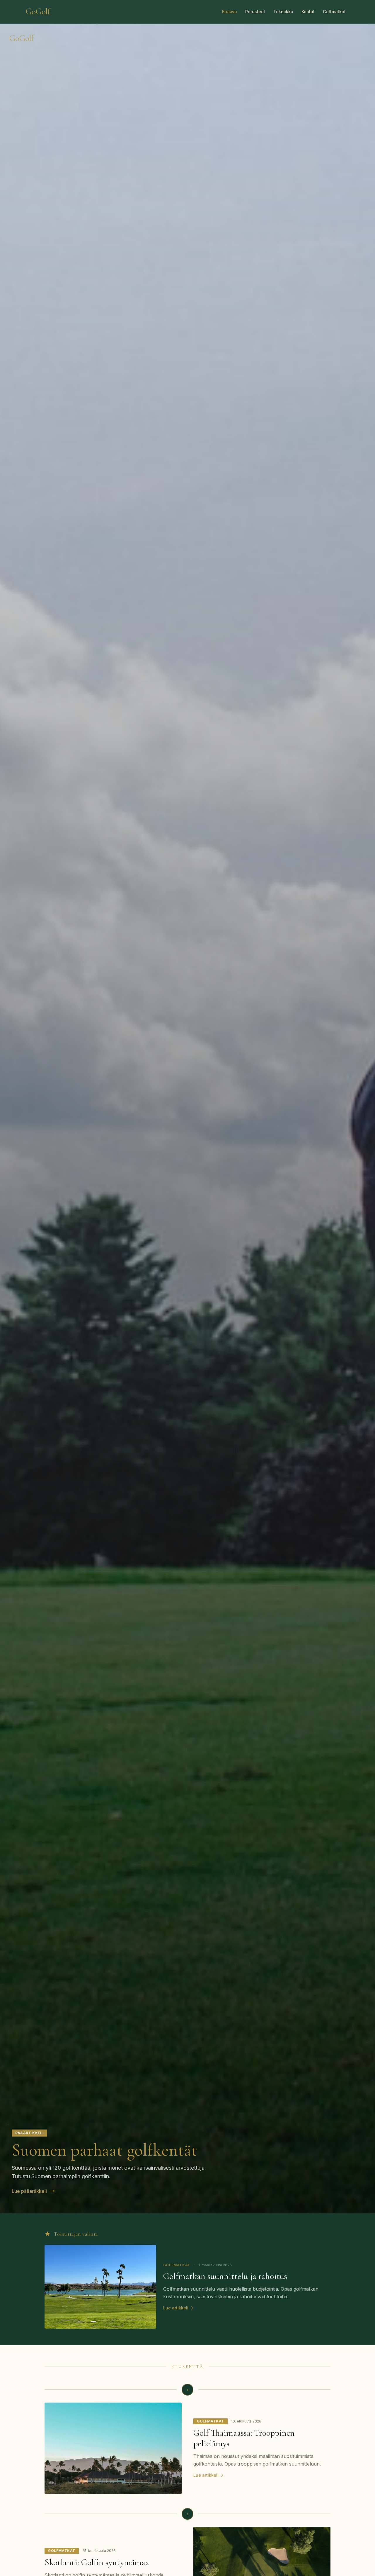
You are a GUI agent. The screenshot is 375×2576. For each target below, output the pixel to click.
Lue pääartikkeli (29, 2191)
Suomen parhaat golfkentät (105, 2150)
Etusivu (230, 12)
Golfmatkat (334, 12)
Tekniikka (283, 12)
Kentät (308, 12)
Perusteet (255, 12)
